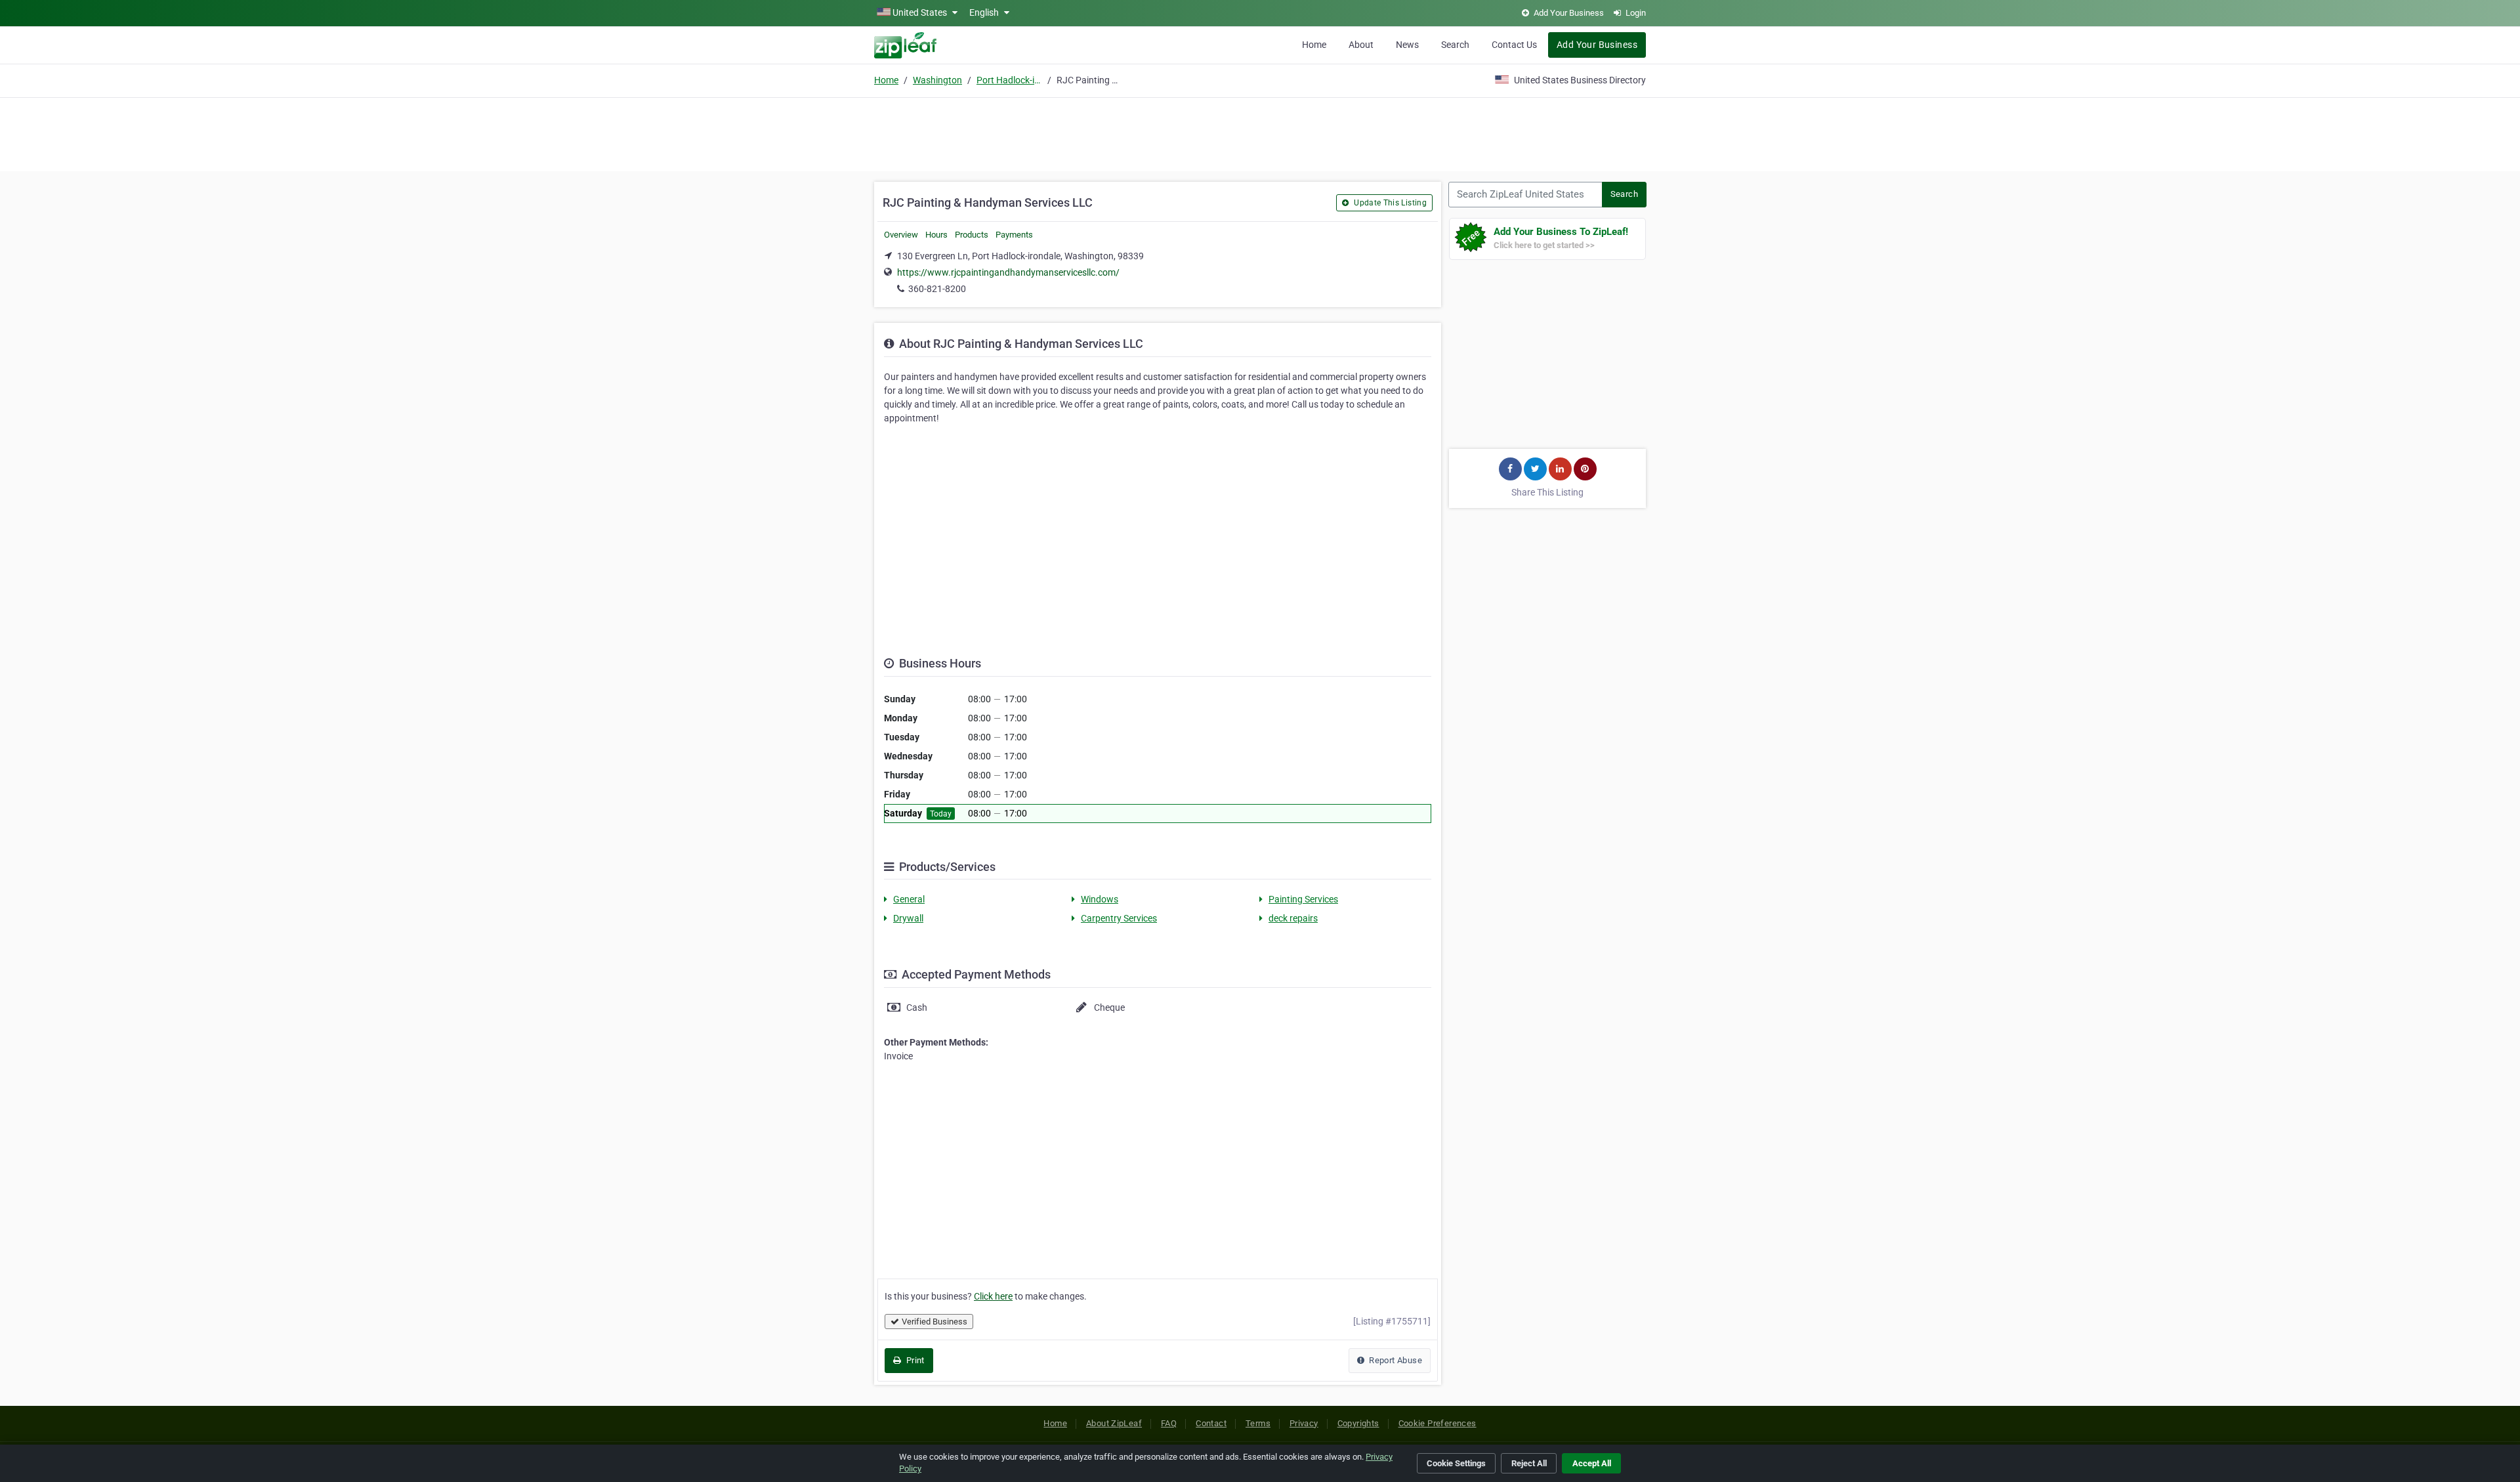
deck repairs (1293, 918)
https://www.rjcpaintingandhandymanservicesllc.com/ (1008, 272)
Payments (1014, 235)
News (1407, 45)
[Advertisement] (1260, 133)
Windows (1100, 899)
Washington (937, 80)
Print (914, 1360)
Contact (1211, 1423)
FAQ (1169, 1423)
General (909, 899)
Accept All (1592, 1463)
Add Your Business (1597, 45)
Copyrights (1358, 1423)
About (1361, 45)
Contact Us (1514, 45)
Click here (993, 1296)
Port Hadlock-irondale (1009, 80)
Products (972, 235)
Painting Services (1303, 899)
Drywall (908, 918)
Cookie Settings (1456, 1463)
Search (1455, 45)
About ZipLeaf (1114, 1423)
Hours (936, 235)
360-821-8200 (937, 289)
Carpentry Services (1119, 918)
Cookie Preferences (1438, 1423)
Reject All (1529, 1463)
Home (1314, 45)
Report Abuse (1395, 1360)
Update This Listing (1389, 203)
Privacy (1304, 1423)
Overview (901, 235)
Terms (1258, 1423)
